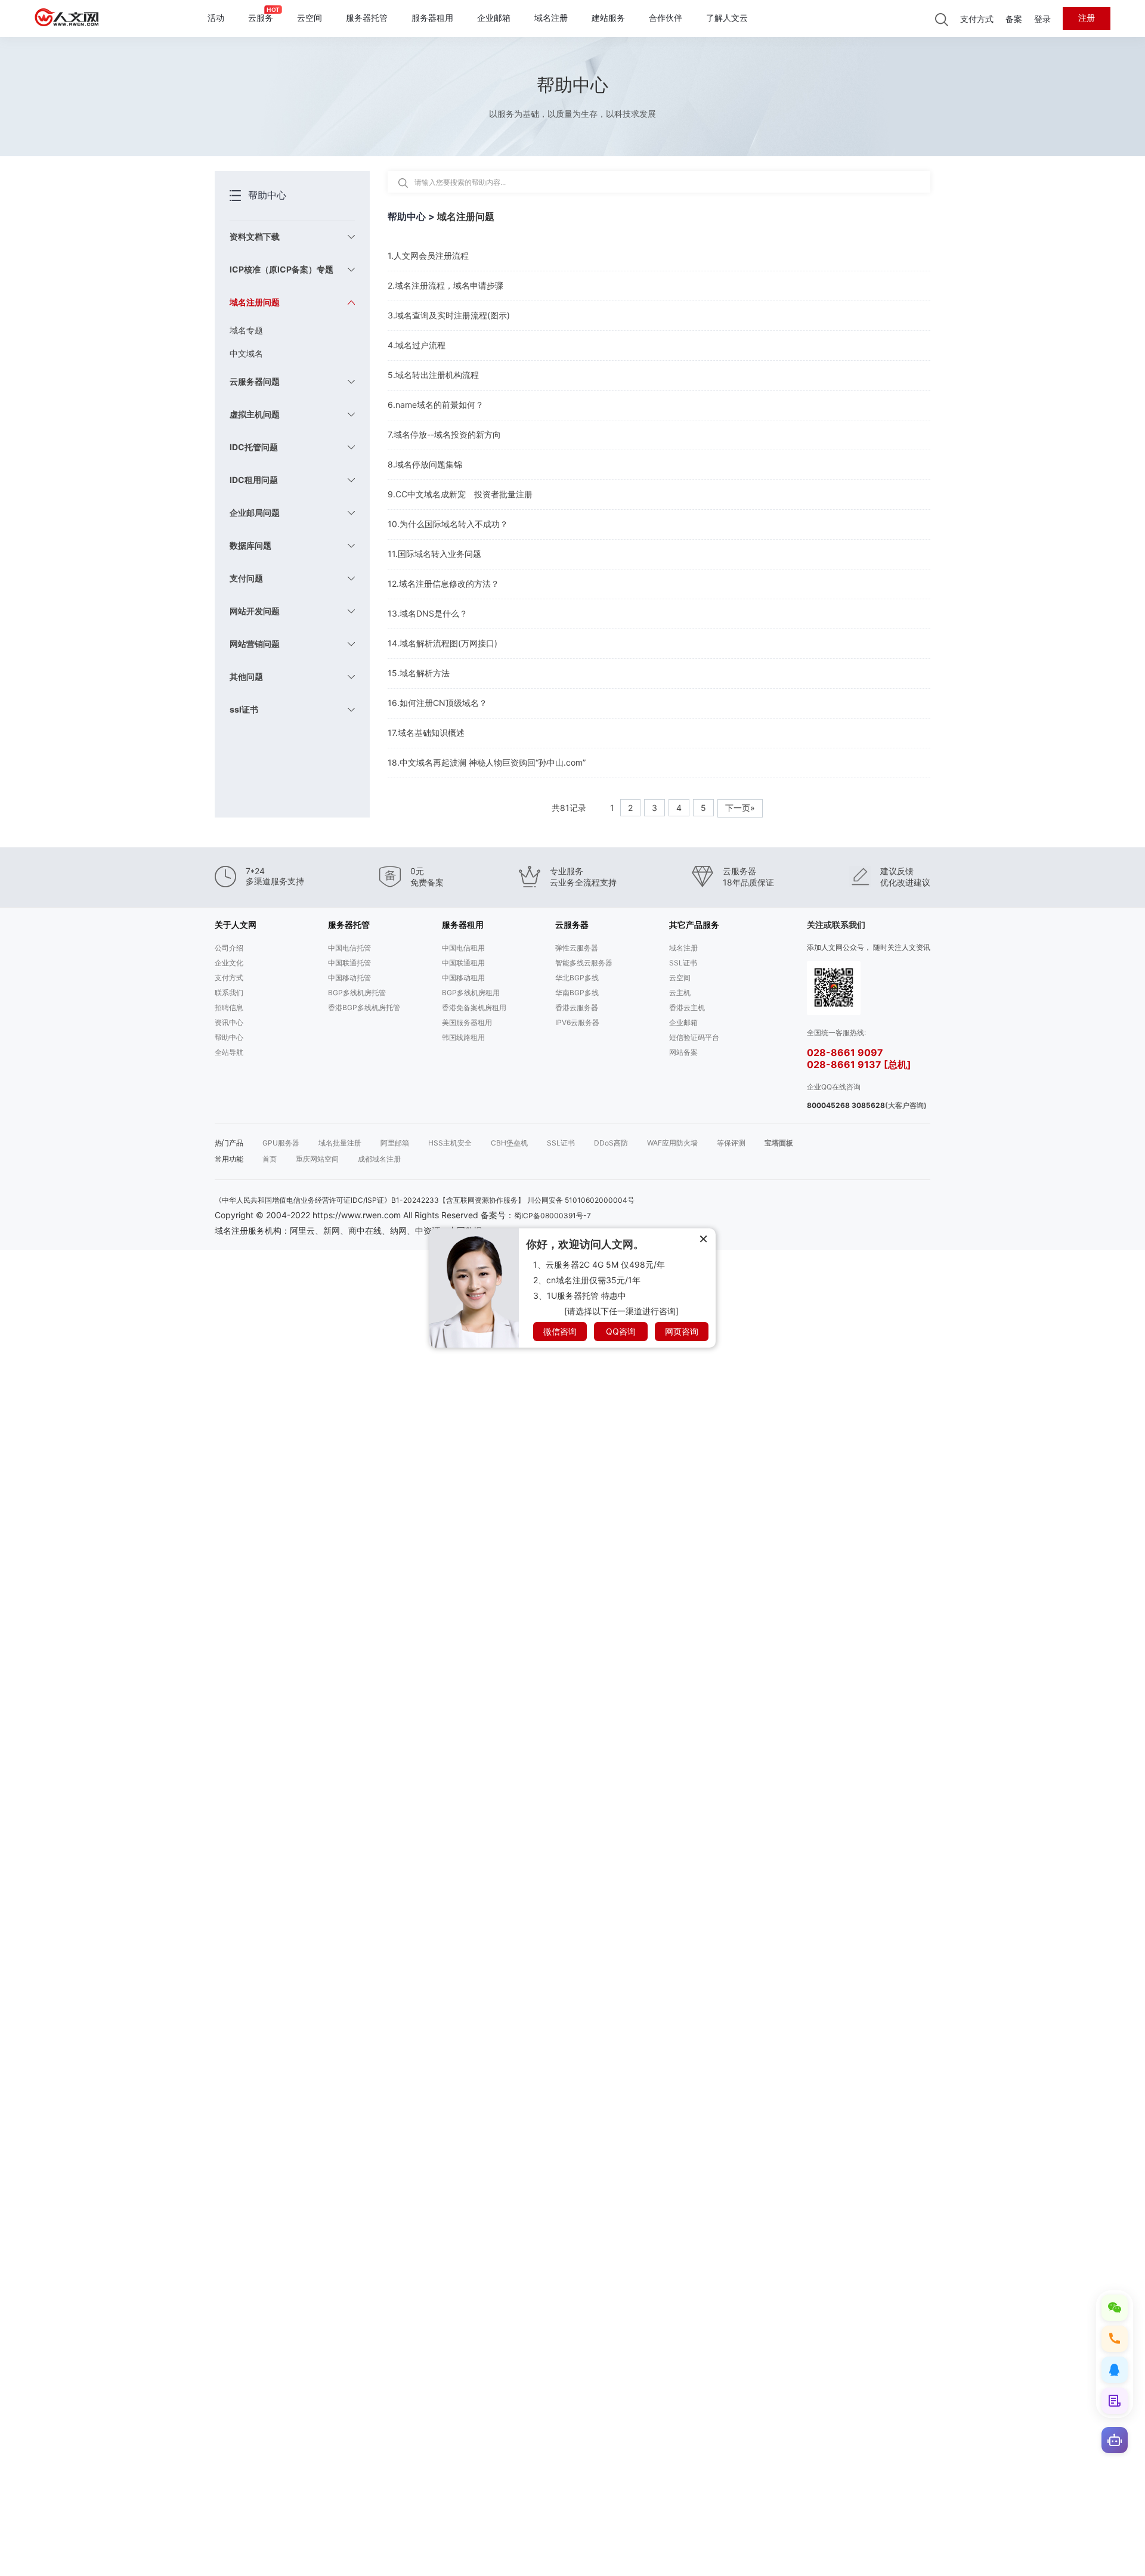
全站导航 (229, 1052)
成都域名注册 (379, 1159)
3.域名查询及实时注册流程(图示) (449, 315)
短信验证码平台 (694, 1037)
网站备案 (683, 1052)
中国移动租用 (463, 978)
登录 (1042, 19)
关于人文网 (236, 925)
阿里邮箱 (395, 1143)
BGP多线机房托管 (357, 993)
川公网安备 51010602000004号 (581, 1200)
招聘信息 (229, 1007)
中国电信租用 (463, 948)
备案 (1014, 19)
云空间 (310, 18)
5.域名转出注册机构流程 (433, 375)
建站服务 (608, 18)
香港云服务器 (577, 1007)
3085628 (868, 1105)
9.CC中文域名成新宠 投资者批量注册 (460, 494)
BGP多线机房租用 (471, 993)
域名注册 (551, 18)
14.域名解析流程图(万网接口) (442, 643)
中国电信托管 (349, 948)
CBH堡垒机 (509, 1143)
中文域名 (246, 353)
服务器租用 (432, 18)
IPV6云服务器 (577, 1022)
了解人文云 (727, 18)
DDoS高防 (611, 1143)
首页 (270, 1159)
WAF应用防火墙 (672, 1143)
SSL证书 (683, 963)
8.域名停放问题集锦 (425, 464)
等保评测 (731, 1143)
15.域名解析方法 (419, 673)
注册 (1087, 18)
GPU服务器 (281, 1143)
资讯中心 (229, 1022)
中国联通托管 (349, 963)
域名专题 (246, 330)
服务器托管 (367, 18)
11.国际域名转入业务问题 (434, 554)
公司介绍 (229, 948)
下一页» (740, 808)
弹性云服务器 (577, 948)
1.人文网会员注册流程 (428, 256)
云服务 (261, 18)
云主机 (680, 993)
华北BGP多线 (577, 978)
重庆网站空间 (317, 1159)
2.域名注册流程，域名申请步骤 (445, 285)
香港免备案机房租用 (474, 1007)
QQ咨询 (621, 1331)
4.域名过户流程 (417, 345)
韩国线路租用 (463, 1037)
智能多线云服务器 (584, 963)
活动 (216, 18)
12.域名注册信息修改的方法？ (443, 583)
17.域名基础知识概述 (426, 733)
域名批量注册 (340, 1143)
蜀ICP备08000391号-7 (553, 1216)
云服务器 (572, 925)
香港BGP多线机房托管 (364, 1007)
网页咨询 (682, 1331)
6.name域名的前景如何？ (436, 405)
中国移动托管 (349, 978)
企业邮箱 (494, 18)
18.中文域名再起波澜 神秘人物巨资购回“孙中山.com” (487, 762)
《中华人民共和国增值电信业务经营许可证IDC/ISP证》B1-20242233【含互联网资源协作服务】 (370, 1200)
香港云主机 (687, 1007)
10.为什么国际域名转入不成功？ (448, 524)
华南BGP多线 (577, 993)
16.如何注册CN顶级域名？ (437, 703)
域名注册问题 (466, 216)
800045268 (828, 1105)
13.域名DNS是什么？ (428, 613)
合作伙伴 (666, 18)
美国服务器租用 (467, 1022)
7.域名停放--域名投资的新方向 (444, 434)
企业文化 (229, 963)
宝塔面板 (779, 1143)
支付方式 (977, 19)
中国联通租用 (463, 963)
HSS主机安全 (450, 1143)
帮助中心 (229, 1037)
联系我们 (229, 993)
